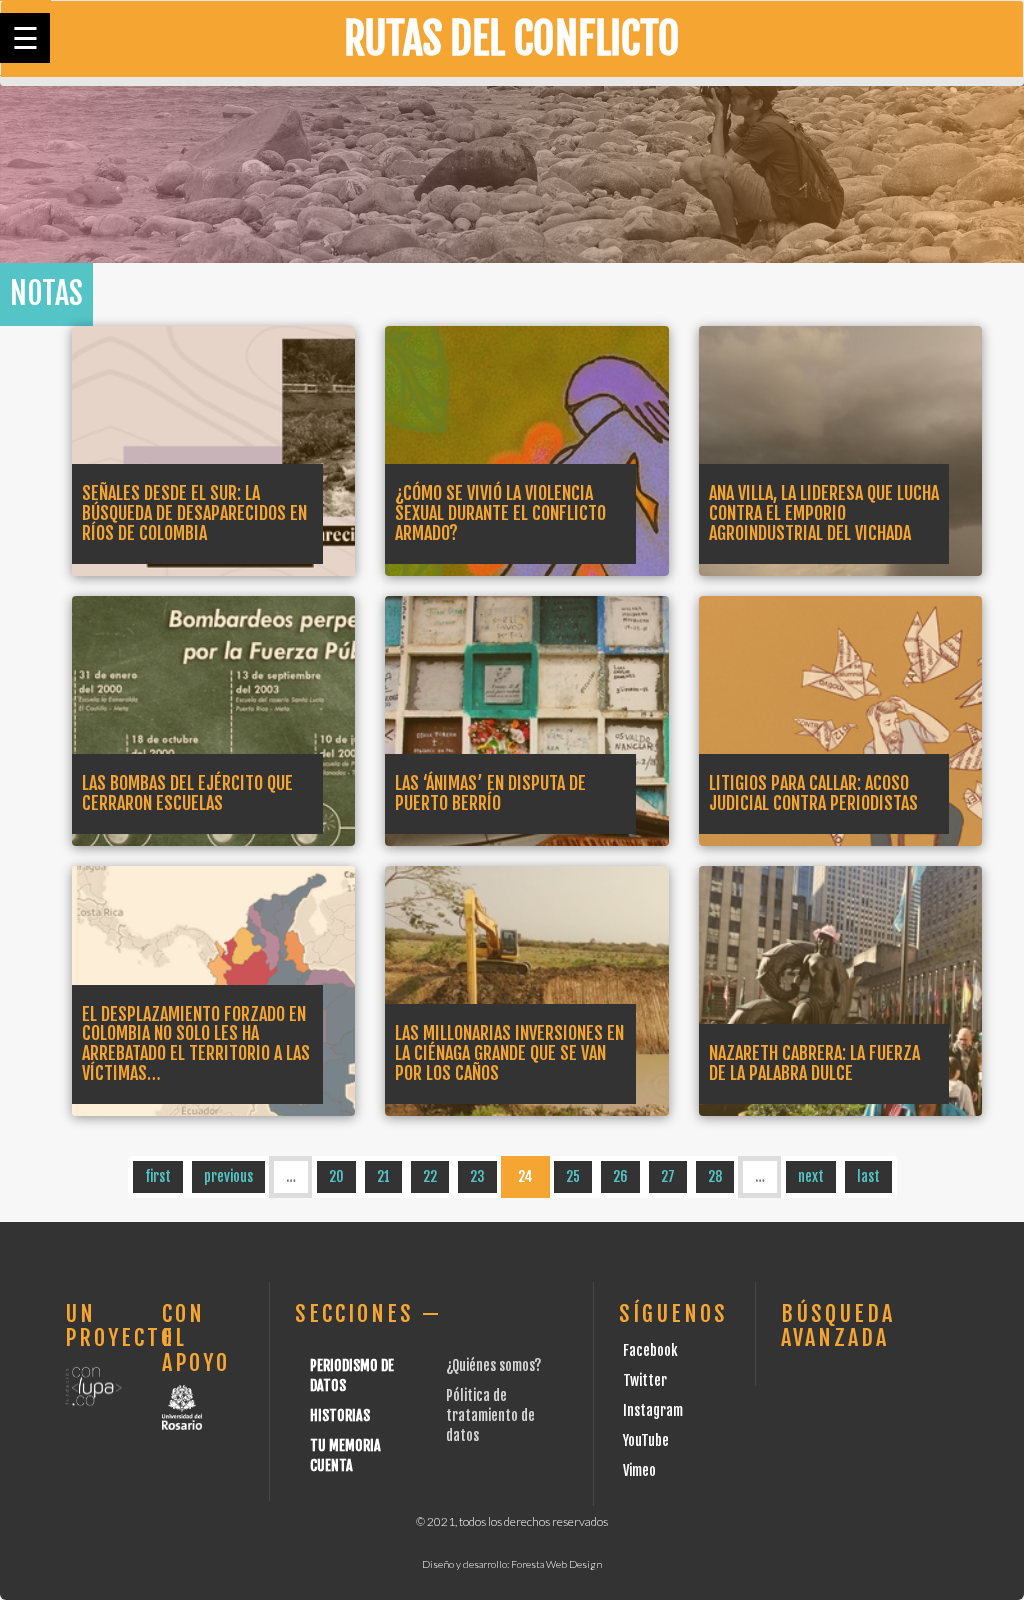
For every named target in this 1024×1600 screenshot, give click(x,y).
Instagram (653, 1410)
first (158, 1176)
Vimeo (639, 1470)
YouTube (646, 1440)
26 (620, 1176)
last (868, 1176)
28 (715, 1176)
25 (573, 1176)
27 (668, 1176)
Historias (340, 1415)
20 (336, 1176)
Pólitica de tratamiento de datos (490, 1415)
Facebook (650, 1350)
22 (430, 1176)
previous (228, 1176)
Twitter (645, 1380)
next (811, 1176)
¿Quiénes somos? (493, 1365)
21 (383, 1176)
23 (477, 1176)
